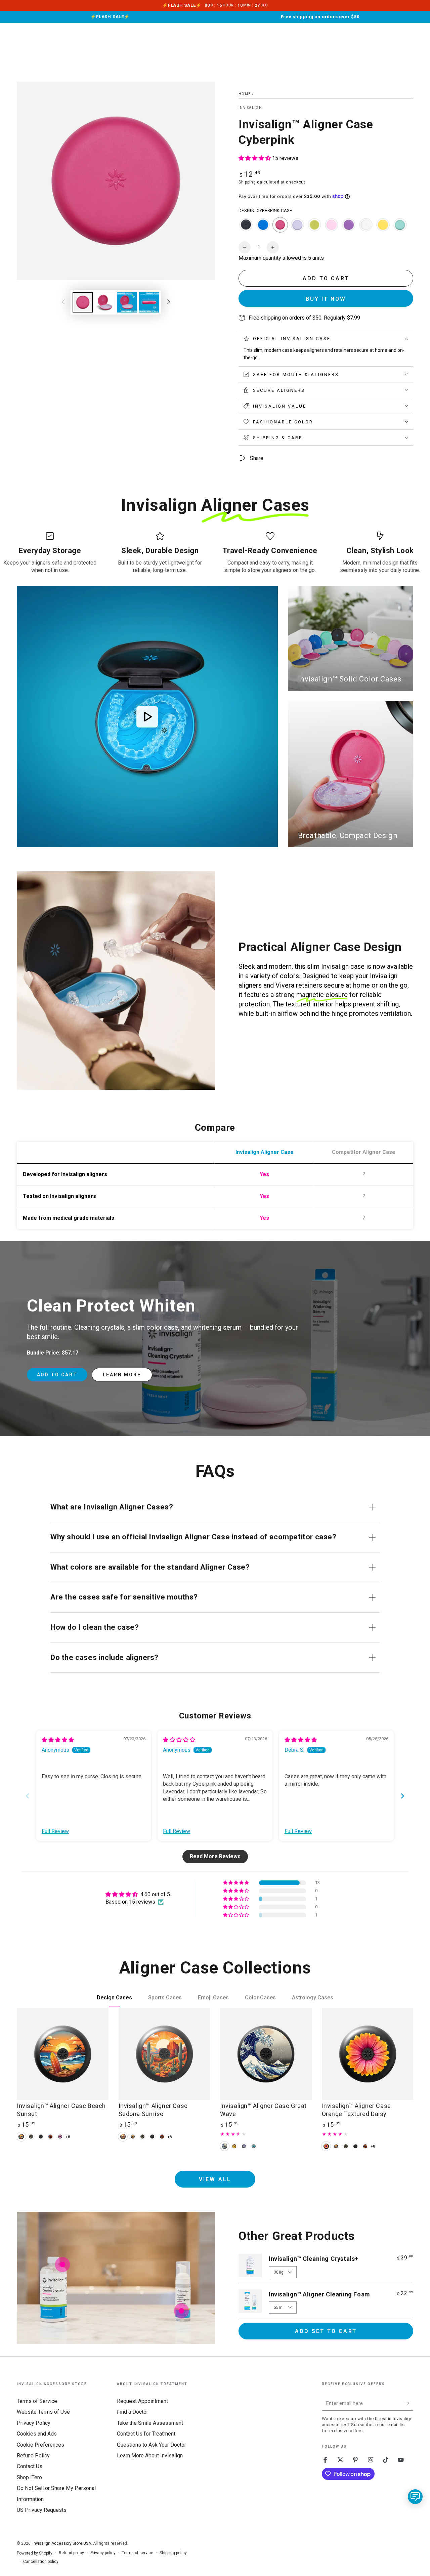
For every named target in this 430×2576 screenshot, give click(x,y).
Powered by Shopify (35, 2553)
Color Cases (260, 1998)
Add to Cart (57, 1375)
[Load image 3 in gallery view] (127, 302)
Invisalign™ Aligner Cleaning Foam (319, 2294)
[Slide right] (169, 302)
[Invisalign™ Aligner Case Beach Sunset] (63, 2054)
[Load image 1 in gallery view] (83, 302)
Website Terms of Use (43, 2412)
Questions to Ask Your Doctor (152, 2445)
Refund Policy (33, 2456)
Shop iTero (29, 2477)
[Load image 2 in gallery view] (105, 302)
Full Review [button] (55, 1831)
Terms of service (138, 2553)
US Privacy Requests (42, 2510)
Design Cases (114, 1998)
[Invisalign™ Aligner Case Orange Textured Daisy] (368, 2054)
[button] (255, 158)
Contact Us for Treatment (146, 2434)
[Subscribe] (409, 2403)
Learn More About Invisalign (150, 2456)
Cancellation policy (41, 2562)
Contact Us (30, 2466)
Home (245, 94)
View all (215, 2179)
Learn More (122, 1375)
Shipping (247, 182)
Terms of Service (37, 2401)
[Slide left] (63, 302)
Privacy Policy (34, 2423)
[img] (58, 1740)
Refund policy (71, 2553)
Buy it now (326, 299)
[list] (215, 553)
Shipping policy (173, 2553)
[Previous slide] (28, 1796)
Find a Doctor (133, 2412)
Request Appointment (142, 2401)
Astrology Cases (313, 1998)
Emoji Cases (213, 1998)
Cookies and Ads (37, 2434)
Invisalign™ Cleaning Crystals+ (314, 2259)
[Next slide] (402, 1796)
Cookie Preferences (40, 2445)
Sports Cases (165, 1998)
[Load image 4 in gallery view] (149, 302)
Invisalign (250, 108)
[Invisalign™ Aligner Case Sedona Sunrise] (164, 2054)
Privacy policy (103, 2553)
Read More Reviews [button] (215, 1856)
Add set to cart (326, 2331)
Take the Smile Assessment (150, 2423)
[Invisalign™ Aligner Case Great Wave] (266, 2054)
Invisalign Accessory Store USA (62, 2543)
